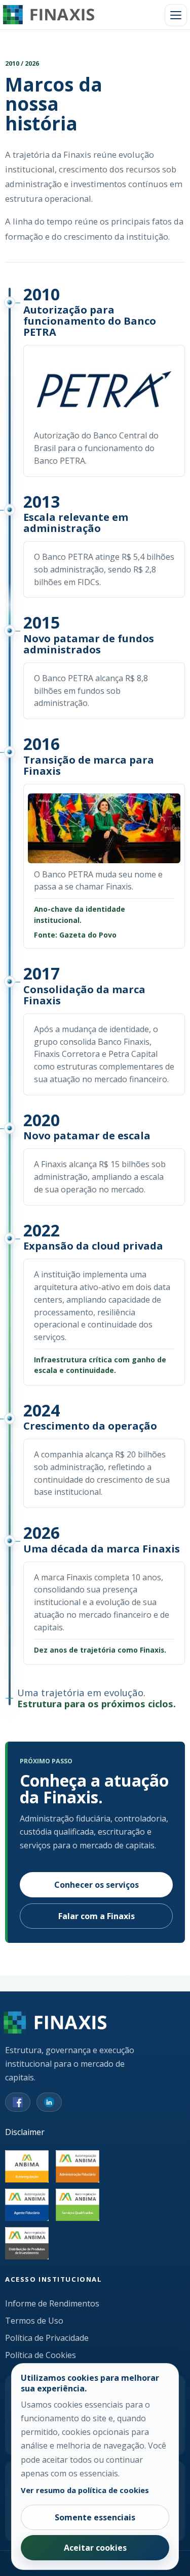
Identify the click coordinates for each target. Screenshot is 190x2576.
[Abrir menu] (176, 15)
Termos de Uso (34, 2321)
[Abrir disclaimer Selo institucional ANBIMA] (27, 2166)
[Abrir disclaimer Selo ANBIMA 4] (27, 2243)
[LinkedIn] (49, 2102)
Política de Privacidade (47, 2338)
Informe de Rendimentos (52, 2303)
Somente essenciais (95, 2517)
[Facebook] (18, 2102)
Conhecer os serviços (97, 1885)
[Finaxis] (49, 15)
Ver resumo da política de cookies (85, 2490)
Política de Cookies (41, 2355)
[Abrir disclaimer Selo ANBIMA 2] (27, 2205)
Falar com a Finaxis (97, 1916)
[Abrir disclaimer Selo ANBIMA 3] (78, 2205)
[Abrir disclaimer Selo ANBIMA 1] (78, 2166)
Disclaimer (25, 2132)
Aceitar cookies (95, 2548)
